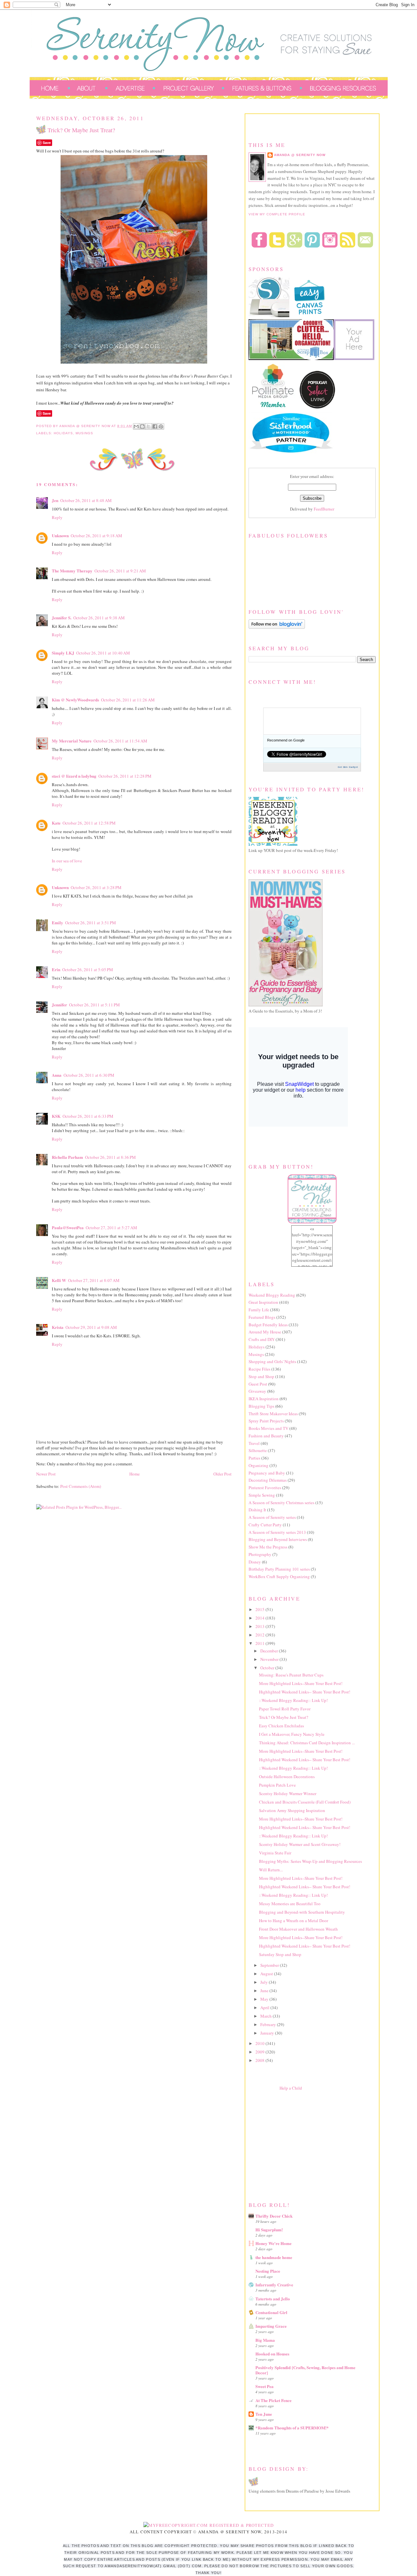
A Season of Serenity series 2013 (277, 1532)
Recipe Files (259, 1369)
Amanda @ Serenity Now (300, 155)
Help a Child (291, 2088)
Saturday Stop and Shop (280, 1954)
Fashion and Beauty (266, 1436)
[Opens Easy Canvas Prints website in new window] (310, 316)
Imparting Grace (271, 2326)
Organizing (259, 1465)
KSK (56, 1116)
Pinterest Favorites (265, 1488)
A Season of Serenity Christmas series (281, 1503)
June (265, 1991)
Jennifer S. (62, 618)
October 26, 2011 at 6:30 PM (89, 1075)
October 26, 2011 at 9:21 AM (120, 571)
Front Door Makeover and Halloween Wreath (298, 1929)
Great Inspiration (263, 1302)
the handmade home (274, 2257)
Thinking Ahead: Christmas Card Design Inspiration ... (307, 1743)
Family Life (259, 1310)
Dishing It (257, 1510)
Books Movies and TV (268, 1428)
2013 (260, 1626)
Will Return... (271, 1870)
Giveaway (257, 1391)
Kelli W (59, 1280)
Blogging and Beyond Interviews (278, 1539)
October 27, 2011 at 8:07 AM (94, 1280)
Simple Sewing (262, 1495)
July (265, 1982)
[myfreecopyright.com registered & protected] (209, 2525)
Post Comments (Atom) (81, 1486)
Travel (254, 1443)
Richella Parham (67, 1157)
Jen (55, 500)
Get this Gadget (348, 767)
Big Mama (265, 2340)
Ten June (264, 2414)
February (269, 2024)
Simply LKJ (63, 653)
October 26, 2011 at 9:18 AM (96, 536)
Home (135, 1474)
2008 (260, 2060)
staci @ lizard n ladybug (74, 776)
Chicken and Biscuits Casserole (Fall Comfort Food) (305, 1802)
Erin (56, 969)
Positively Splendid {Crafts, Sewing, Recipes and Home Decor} (305, 2370)
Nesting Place (268, 2271)
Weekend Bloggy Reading (272, 1295)
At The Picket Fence (273, 2400)
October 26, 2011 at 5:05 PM (88, 970)
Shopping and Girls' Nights (272, 1361)
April (265, 2008)
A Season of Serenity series (272, 1517)
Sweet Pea (265, 2386)
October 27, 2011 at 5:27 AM (111, 1228)
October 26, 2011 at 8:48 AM (86, 500)
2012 (260, 1635)
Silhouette (258, 1450)
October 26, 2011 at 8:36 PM (110, 1157)
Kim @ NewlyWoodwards (75, 700)
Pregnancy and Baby (267, 1473)
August (267, 1974)
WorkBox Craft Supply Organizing (279, 1576)
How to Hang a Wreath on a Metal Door (294, 1921)
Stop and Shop (261, 1376)
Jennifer (59, 1005)
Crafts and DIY (262, 1339)
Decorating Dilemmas (268, 1480)
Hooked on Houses (272, 2354)
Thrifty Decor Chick (274, 2216)
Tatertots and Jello (273, 2299)
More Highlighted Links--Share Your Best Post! (301, 1683)
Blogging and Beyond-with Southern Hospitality (302, 1912)
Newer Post (46, 1474)
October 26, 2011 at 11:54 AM (120, 741)
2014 (260, 1618)
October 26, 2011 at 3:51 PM (91, 923)
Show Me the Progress (268, 1547)
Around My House (265, 1332)
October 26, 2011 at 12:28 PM (125, 776)
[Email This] (136, 426)
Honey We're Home (273, 2243)
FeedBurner (324, 509)
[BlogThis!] (142, 426)
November (270, 1659)
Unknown (60, 535)
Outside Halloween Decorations (287, 1777)
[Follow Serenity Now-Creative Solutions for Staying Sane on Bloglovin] (277, 627)
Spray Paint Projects (266, 1421)
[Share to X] (149, 426)
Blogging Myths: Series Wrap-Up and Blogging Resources (310, 1861)
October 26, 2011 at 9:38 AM (99, 618)
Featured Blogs (262, 1317)
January (268, 2033)
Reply (57, 517)
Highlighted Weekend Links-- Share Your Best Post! (305, 1692)
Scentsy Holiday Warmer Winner (288, 1793)
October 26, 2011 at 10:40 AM (103, 653)
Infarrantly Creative (274, 2285)
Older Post (223, 1474)
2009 (260, 2052)
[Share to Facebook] (155, 426)
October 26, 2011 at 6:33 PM (88, 1116)
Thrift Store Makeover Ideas (273, 1414)
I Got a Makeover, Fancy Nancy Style (292, 1734)
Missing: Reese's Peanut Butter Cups (291, 1675)
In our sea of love (67, 861)
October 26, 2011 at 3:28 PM (96, 887)
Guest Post (258, 1384)
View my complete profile (277, 214)
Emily (58, 922)
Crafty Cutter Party (265, 1525)
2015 (260, 1609)
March (266, 2016)
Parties (254, 1458)
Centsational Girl (271, 2312)
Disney (255, 1562)
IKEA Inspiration (264, 1399)
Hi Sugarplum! (269, 2230)
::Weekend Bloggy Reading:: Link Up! (293, 1700)
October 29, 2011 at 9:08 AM (91, 1327)
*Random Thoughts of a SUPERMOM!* (292, 2428)
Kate (56, 823)
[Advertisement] (297, 2145)
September (270, 1965)
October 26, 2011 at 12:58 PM (89, 823)
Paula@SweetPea (68, 1227)
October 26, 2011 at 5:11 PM (94, 1005)
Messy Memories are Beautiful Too (290, 1904)
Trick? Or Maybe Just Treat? (284, 1717)
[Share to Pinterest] (161, 426)
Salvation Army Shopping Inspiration (292, 1810)
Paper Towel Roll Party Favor (285, 1709)
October (268, 1668)
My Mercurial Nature (72, 741)
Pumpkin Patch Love (277, 1785)
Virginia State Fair (275, 1853)
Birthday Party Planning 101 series (279, 1569)
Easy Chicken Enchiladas (281, 1726)
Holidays (63, 433)
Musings (84, 433)
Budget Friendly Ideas (268, 1325)
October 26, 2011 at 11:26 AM (128, 700)
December (270, 1651)
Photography (260, 1554)
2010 (260, 2043)
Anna (57, 1075)
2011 (260, 1643)
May (265, 1999)
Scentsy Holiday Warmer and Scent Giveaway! (300, 1844)
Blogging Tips (261, 1406)
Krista (58, 1327)
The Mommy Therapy (72, 571)
